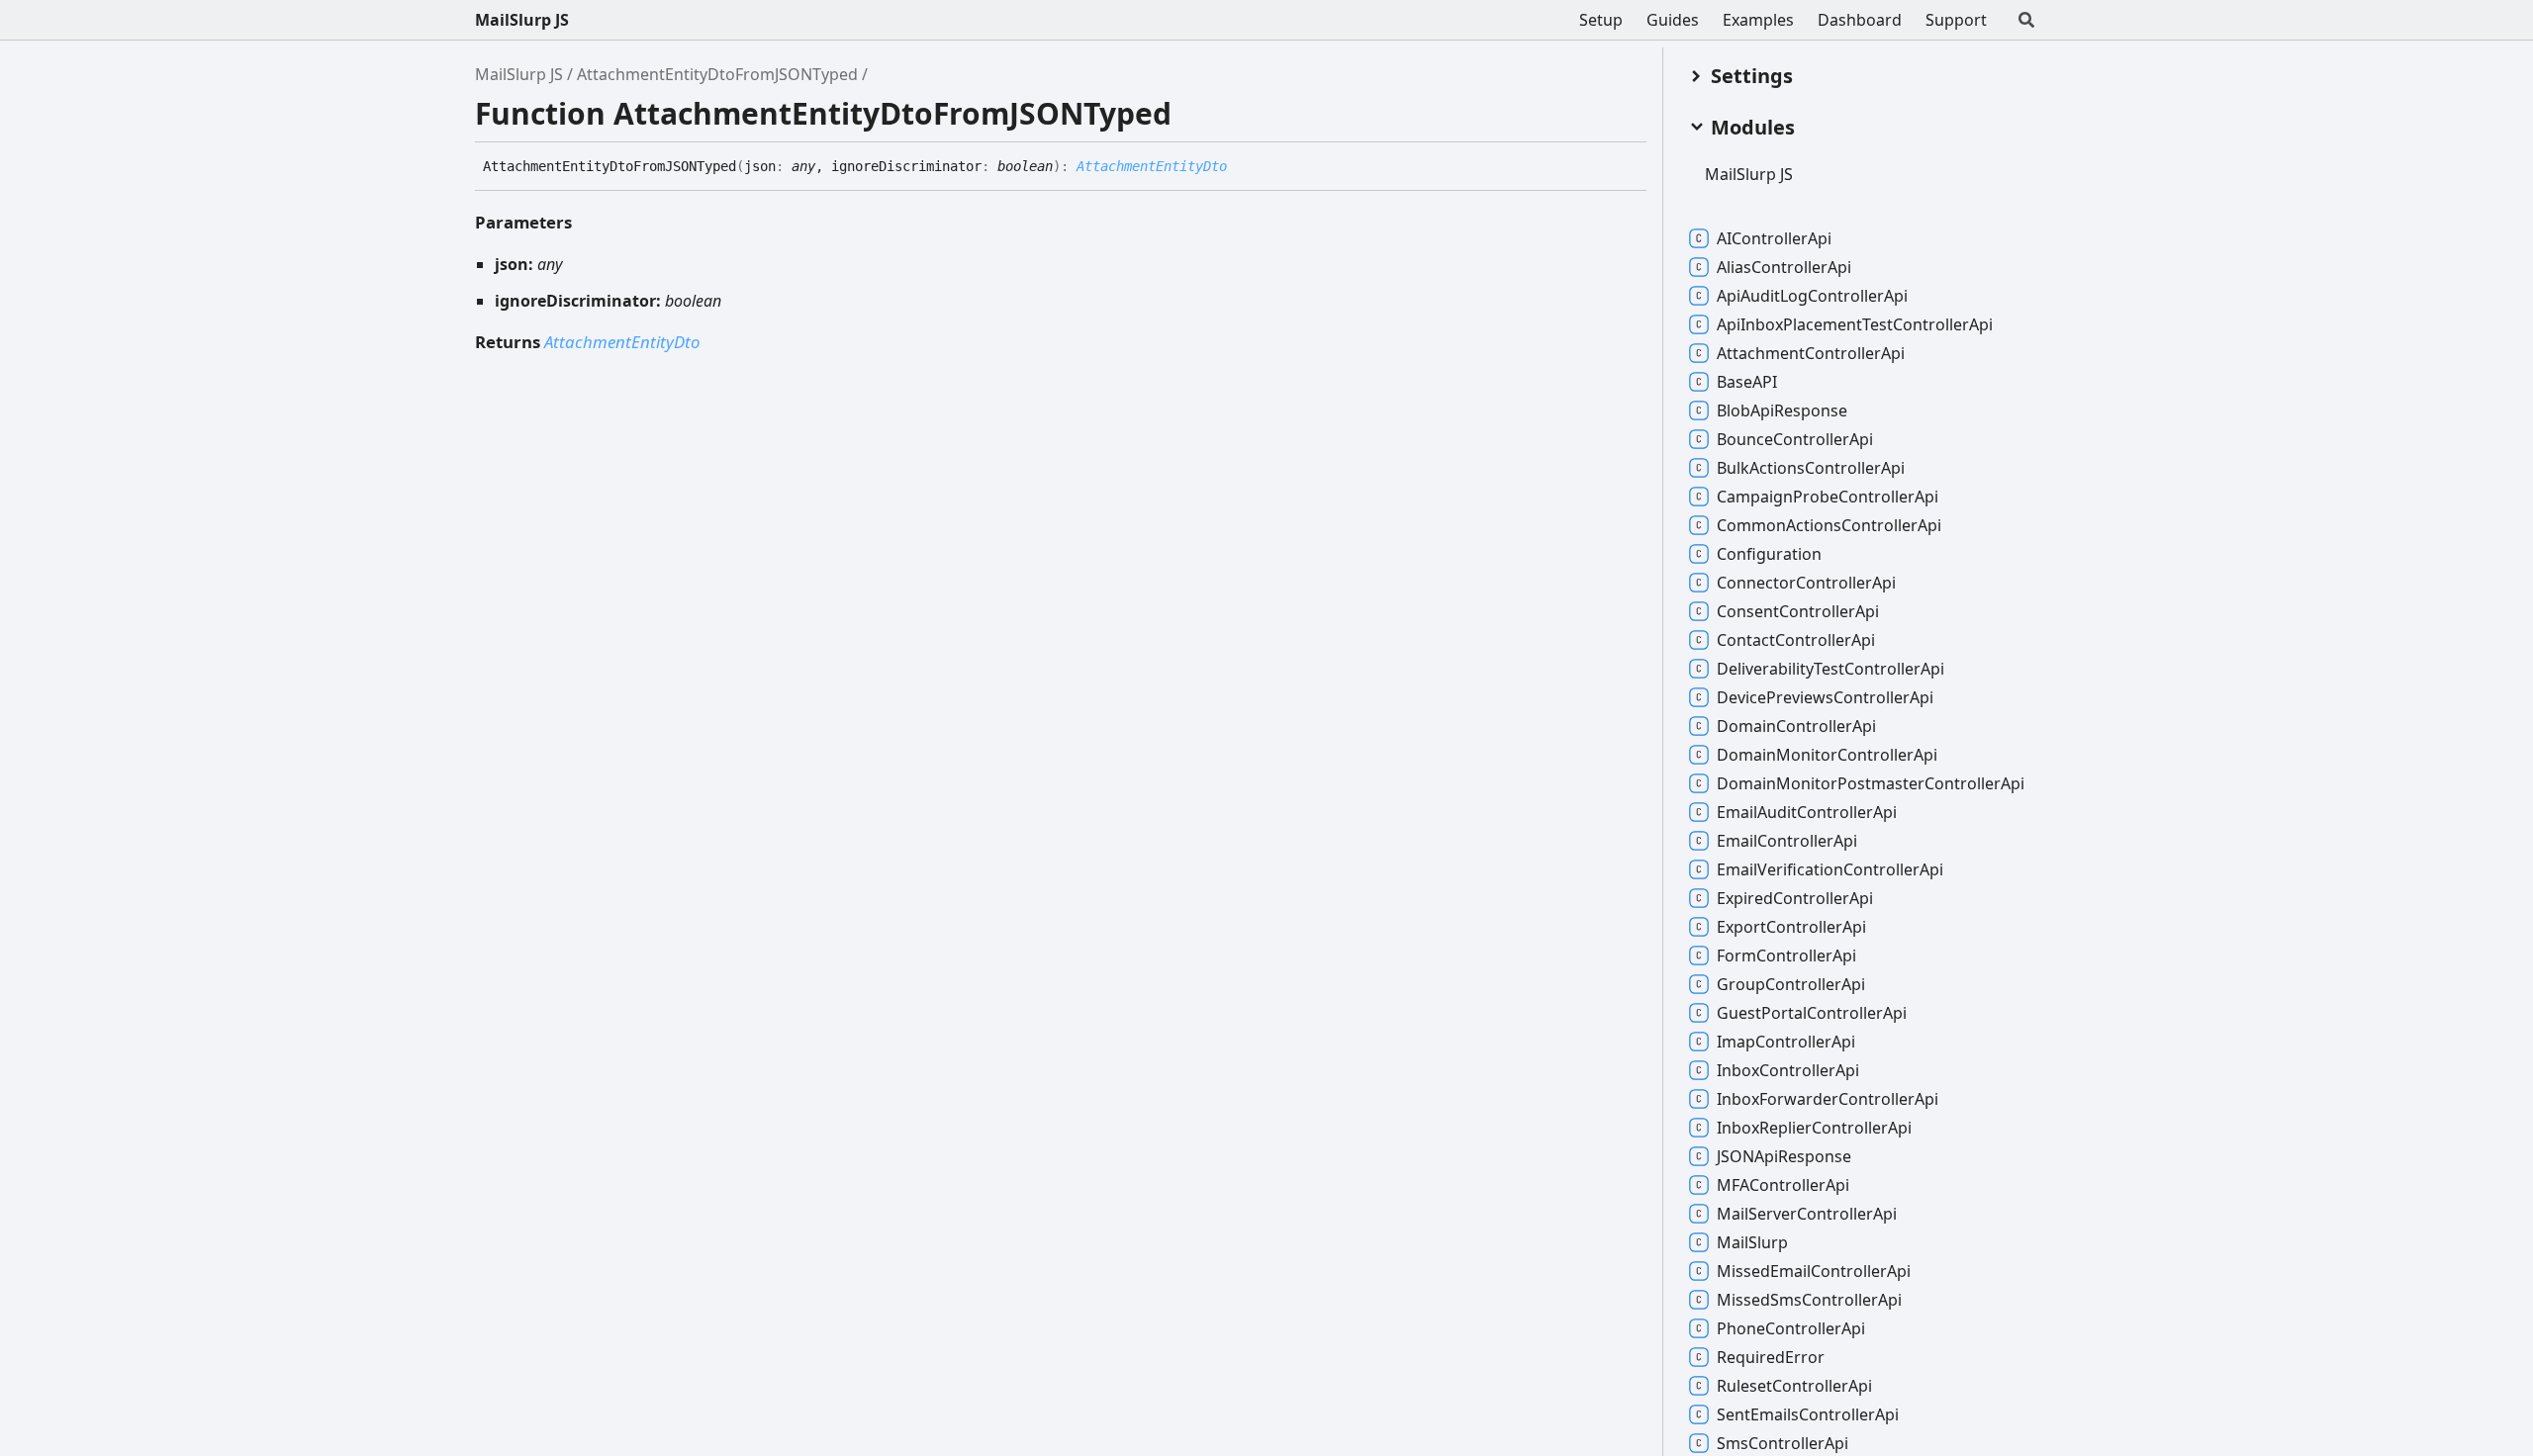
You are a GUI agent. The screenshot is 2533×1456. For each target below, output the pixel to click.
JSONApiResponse (1784, 1156)
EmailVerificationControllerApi (1830, 869)
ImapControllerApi (1786, 1042)
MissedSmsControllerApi (1809, 1300)
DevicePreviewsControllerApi (1825, 697)
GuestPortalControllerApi (1812, 1013)
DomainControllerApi (1796, 726)
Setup (1601, 20)
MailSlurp (1752, 1242)
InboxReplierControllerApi (1814, 1128)
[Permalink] (1242, 167)
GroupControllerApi (1791, 984)
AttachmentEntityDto (1152, 166)
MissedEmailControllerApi (1814, 1271)
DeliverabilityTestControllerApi (1830, 669)
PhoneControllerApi (1791, 1328)
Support (1956, 20)
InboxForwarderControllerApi (1828, 1099)
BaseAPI (1747, 382)
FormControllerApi (1786, 955)
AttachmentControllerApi (1811, 353)
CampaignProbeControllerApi (1828, 497)
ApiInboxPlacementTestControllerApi (1855, 324)
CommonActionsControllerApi (1829, 525)
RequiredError (1771, 1357)
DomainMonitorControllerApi (1827, 755)
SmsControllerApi (1782, 1443)
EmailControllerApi (1787, 841)
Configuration (1769, 554)
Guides (1673, 20)
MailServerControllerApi (1807, 1214)
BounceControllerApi (1795, 439)
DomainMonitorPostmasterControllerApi (1871, 783)
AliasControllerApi (1784, 267)
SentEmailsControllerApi (1808, 1414)
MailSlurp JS (522, 20)
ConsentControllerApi (1798, 611)
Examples (1758, 20)
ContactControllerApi (1796, 640)
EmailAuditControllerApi (1807, 812)
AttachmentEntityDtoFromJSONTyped (717, 74)
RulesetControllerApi (1794, 1386)
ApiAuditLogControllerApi (1812, 296)
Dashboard (1860, 20)
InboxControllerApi (1788, 1070)
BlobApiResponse (1782, 410)
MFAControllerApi (1783, 1185)
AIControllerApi (1774, 238)
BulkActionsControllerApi (1811, 468)
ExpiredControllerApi (1795, 898)
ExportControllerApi (1791, 927)
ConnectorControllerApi (1806, 583)
